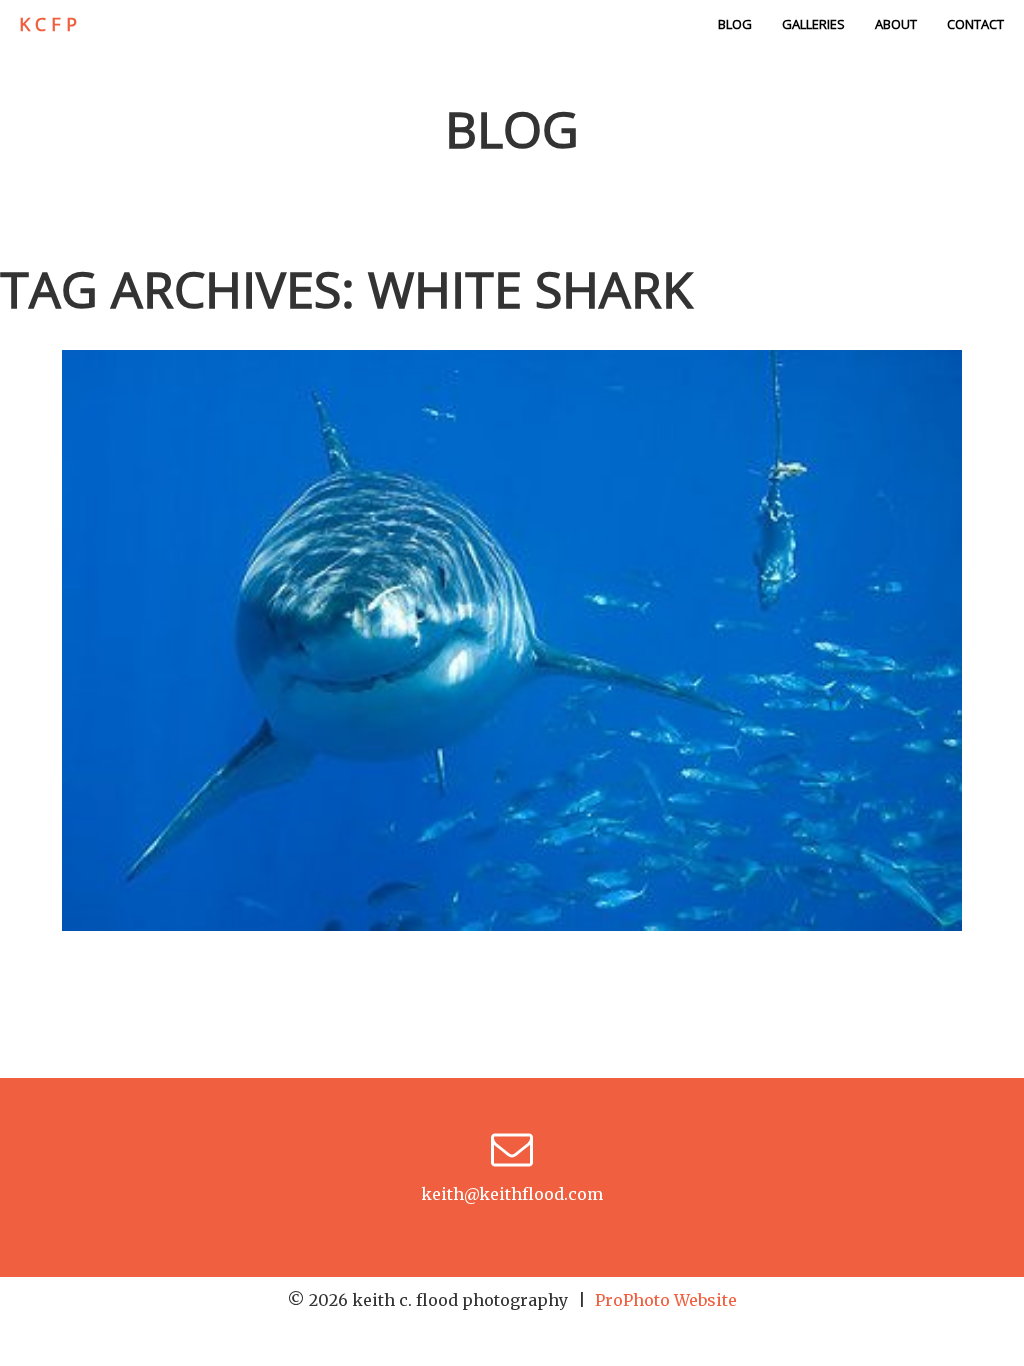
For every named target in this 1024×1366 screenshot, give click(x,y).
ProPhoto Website (666, 1300)
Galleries (813, 24)
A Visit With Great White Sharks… (507, 600)
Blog (735, 24)
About (896, 24)
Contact (975, 24)
